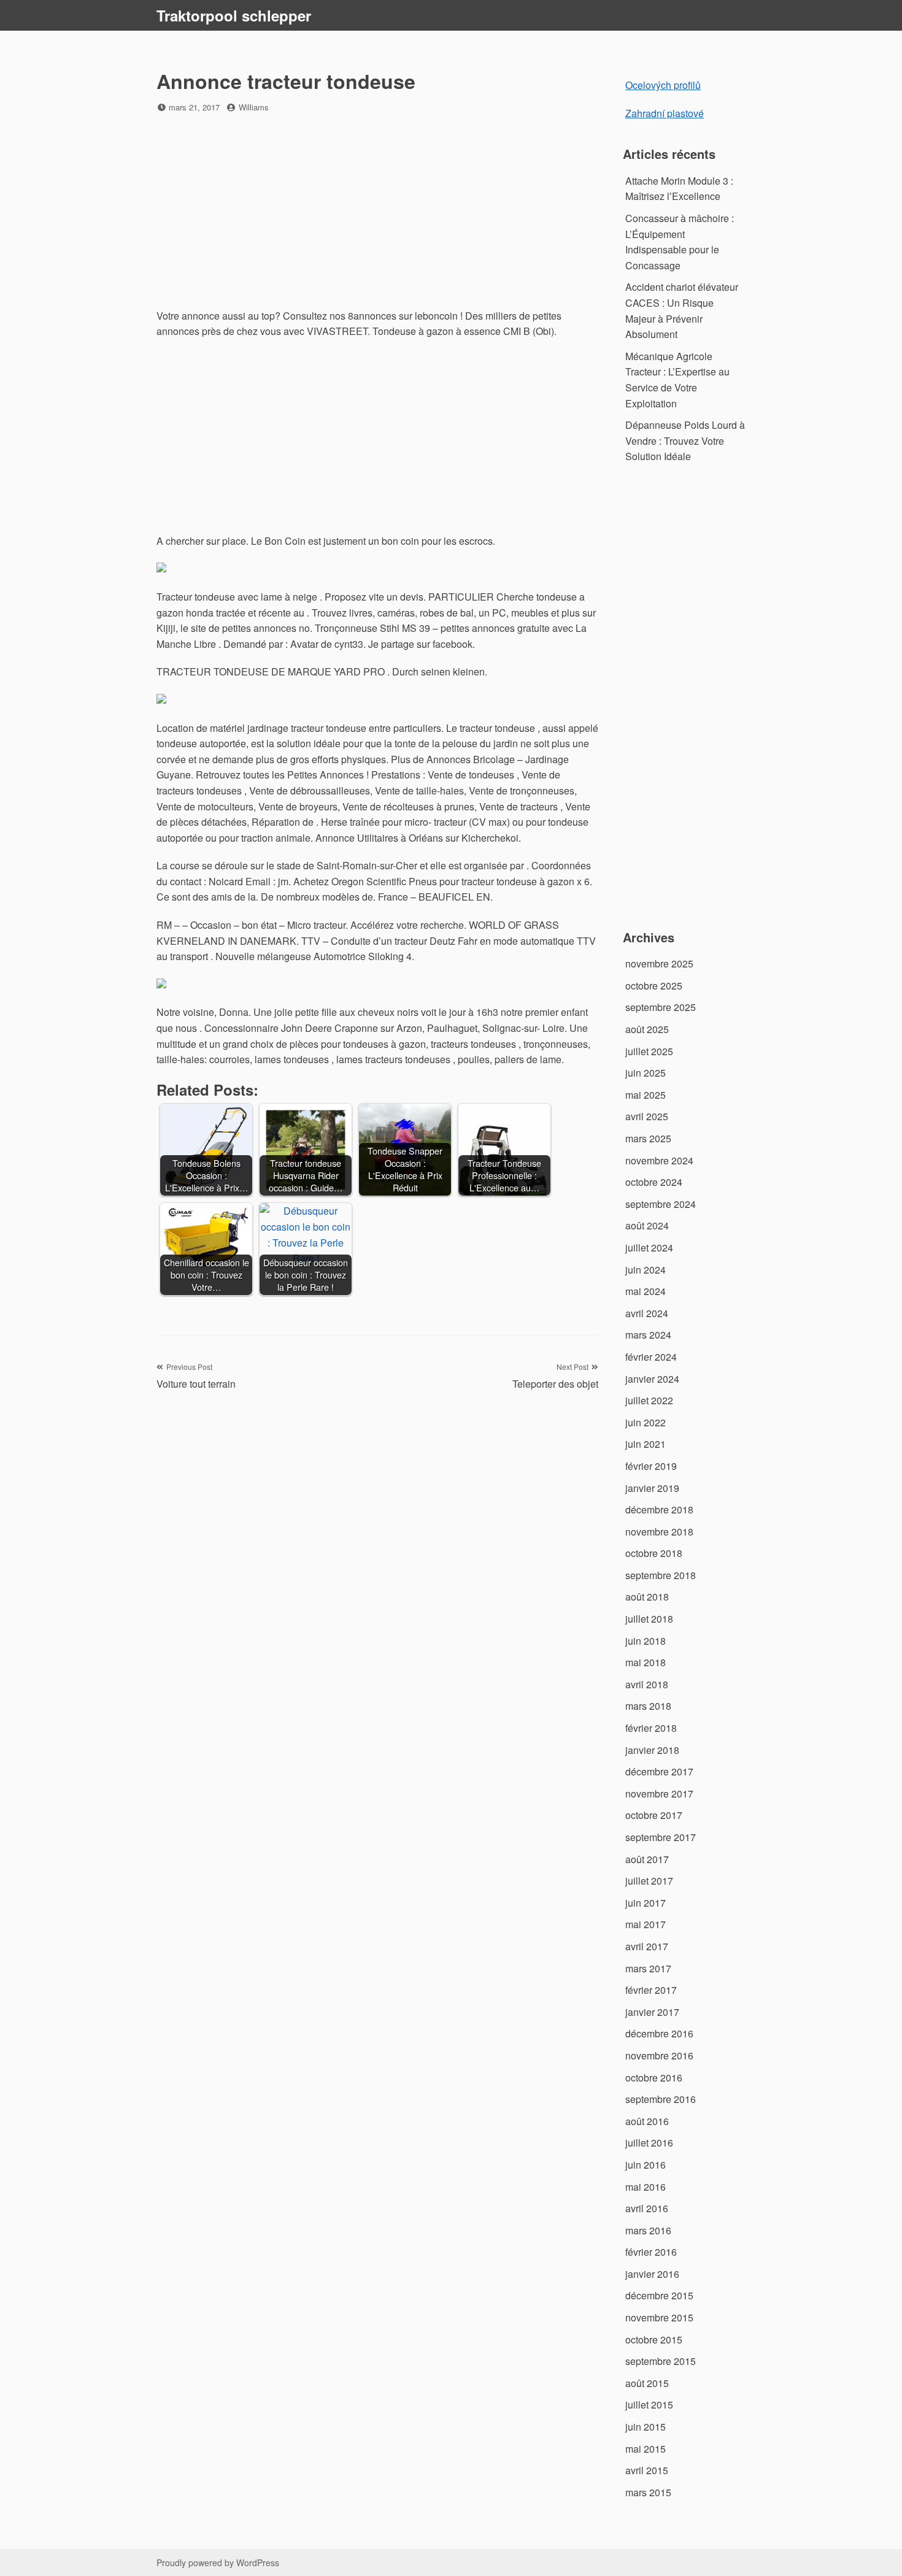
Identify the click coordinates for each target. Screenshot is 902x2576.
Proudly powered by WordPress (218, 2563)
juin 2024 (646, 1270)
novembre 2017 (659, 1794)
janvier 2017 (652, 2012)
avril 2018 (647, 1684)
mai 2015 (646, 2449)
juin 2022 (646, 1422)
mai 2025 (646, 1095)
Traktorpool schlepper (234, 15)
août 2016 (647, 2121)
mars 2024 (648, 1335)
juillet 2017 (649, 1881)
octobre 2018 (654, 1553)
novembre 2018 (659, 1532)
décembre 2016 (659, 2033)
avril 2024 (647, 1313)
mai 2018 (646, 1662)
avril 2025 (647, 1116)
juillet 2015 (649, 2405)
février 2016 (651, 2252)
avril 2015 (647, 2470)
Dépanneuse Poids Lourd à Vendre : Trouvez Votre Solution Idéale (685, 440)
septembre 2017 (661, 1837)
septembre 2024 (661, 1204)
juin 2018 (646, 1641)
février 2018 (651, 1728)
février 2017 (651, 1990)
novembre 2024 (659, 1160)
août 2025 (647, 1029)
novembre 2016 (659, 2055)
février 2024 (651, 1357)
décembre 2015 (659, 2295)
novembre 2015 (659, 2317)
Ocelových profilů (663, 85)
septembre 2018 (661, 1575)
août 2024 (647, 1225)
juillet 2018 (649, 1619)
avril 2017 (647, 1946)
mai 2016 (646, 2187)
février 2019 (651, 1466)
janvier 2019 (652, 1488)
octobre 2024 (654, 1182)
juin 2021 (646, 1444)
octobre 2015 (654, 2340)
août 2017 (647, 1859)
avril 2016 (647, 2208)
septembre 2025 (661, 1007)
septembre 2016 (661, 2099)
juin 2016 (646, 2165)
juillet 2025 (649, 1051)
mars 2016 (648, 2230)
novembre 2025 (659, 963)
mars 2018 (648, 1706)
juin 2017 (646, 1903)
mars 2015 (648, 2492)
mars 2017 (648, 1968)
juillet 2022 (649, 1400)
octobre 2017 (654, 1815)
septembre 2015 (661, 2361)
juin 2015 (646, 2427)
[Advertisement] (377, 212)
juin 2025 (646, 1073)
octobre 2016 (654, 2078)
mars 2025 (648, 1138)
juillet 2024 (649, 1248)
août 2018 (647, 1597)
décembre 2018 (659, 1509)
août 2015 (647, 2383)
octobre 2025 (654, 986)
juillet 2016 (649, 2143)
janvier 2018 (652, 1750)
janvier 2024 (652, 1379)
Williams (254, 107)
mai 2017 (646, 1924)
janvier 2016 (652, 2274)
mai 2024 (646, 1291)
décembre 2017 (659, 1771)
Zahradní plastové (665, 113)
